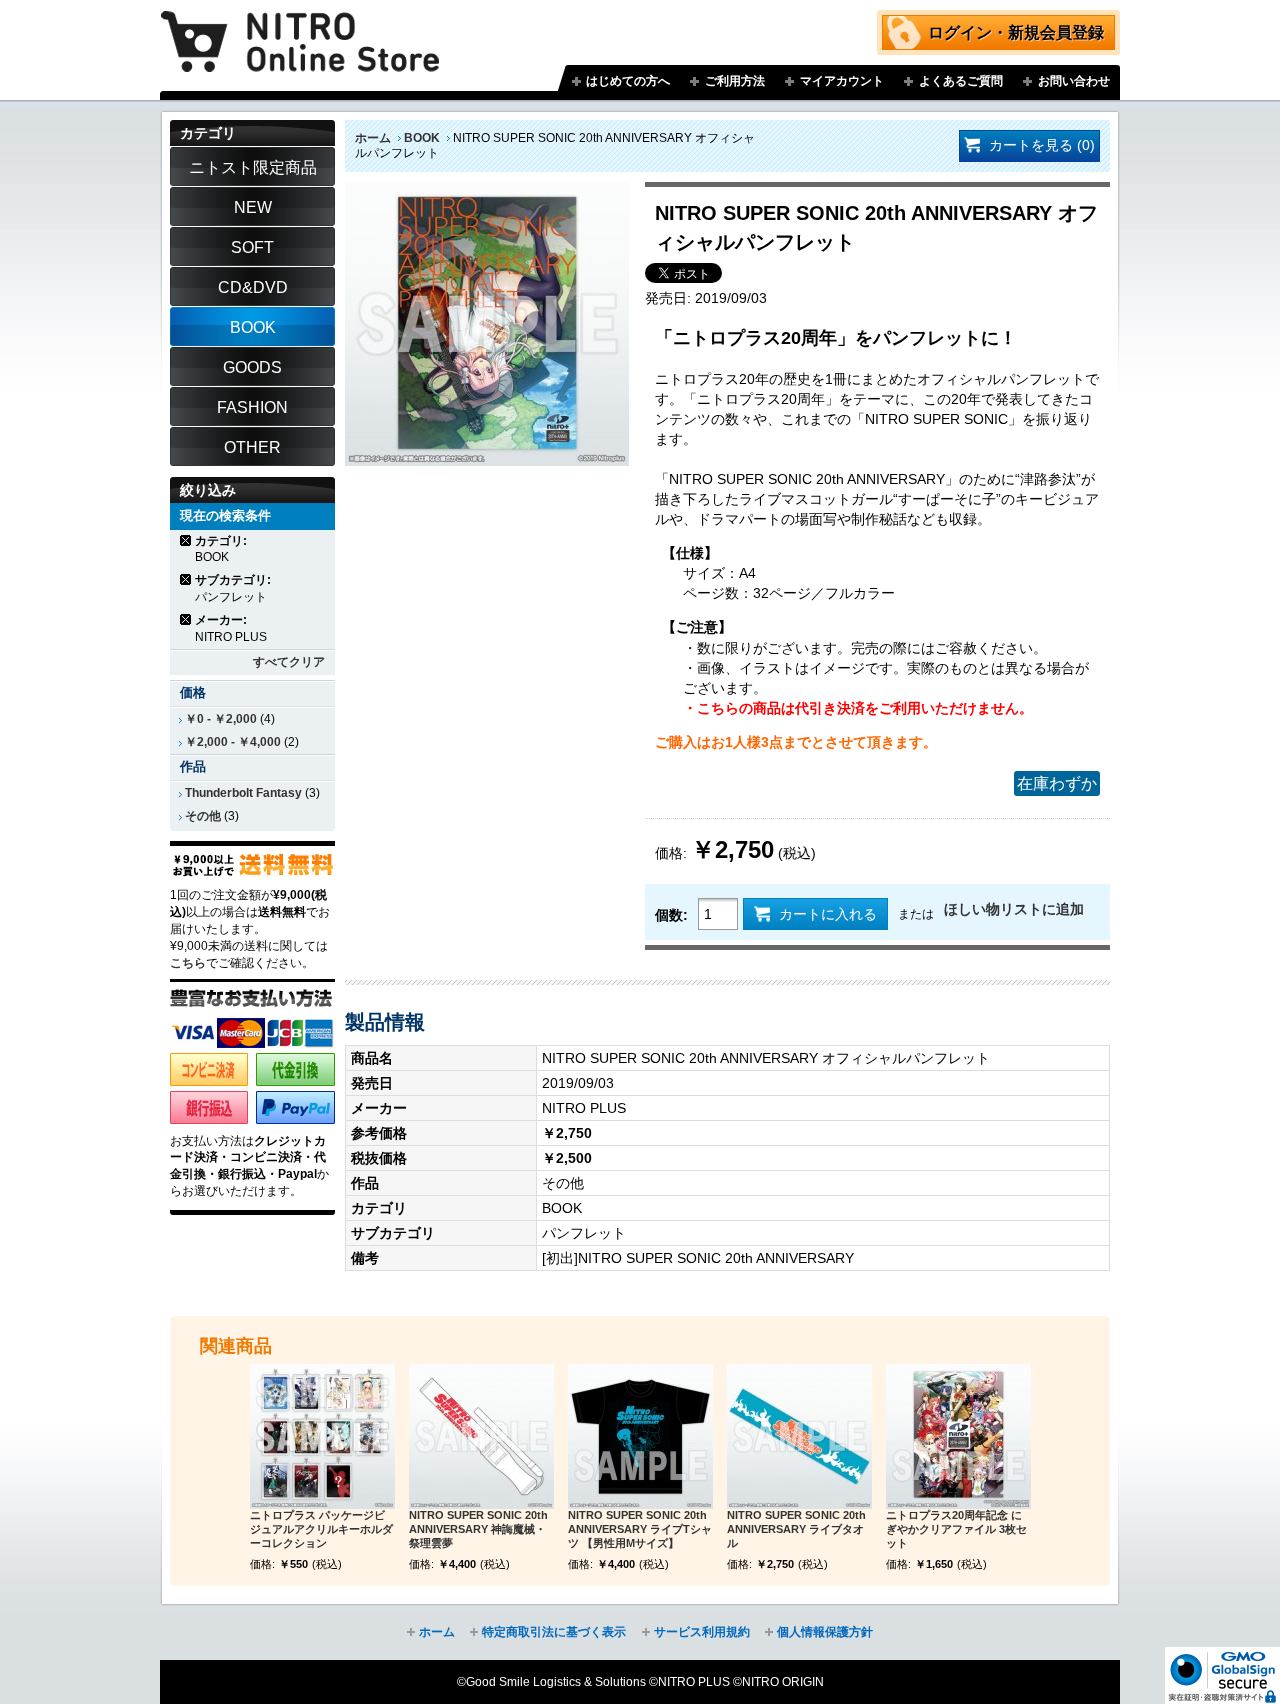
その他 (203, 816)
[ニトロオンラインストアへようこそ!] (300, 27)
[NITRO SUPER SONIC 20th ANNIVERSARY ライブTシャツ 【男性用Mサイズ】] (640, 1436)
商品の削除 (186, 540)
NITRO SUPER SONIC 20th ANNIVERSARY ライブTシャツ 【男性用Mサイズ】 (640, 1529)
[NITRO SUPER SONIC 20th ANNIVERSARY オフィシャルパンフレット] (487, 192)
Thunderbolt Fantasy (243, 793)
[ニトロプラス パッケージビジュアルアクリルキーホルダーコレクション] (322, 1436)
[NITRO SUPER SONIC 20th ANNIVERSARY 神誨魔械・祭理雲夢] (481, 1436)
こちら (188, 963)
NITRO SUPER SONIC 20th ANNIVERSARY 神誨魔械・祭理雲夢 (478, 1529)
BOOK (422, 138)
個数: (671, 915)
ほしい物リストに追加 (1014, 909)
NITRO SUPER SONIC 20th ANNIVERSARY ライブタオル (796, 1529)
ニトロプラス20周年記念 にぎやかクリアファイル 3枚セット (956, 1529)
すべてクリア (289, 662)
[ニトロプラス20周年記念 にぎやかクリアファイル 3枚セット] (958, 1436)
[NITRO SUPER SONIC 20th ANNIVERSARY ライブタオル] (799, 1436)
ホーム (373, 138)
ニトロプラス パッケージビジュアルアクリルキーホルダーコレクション (321, 1529)
